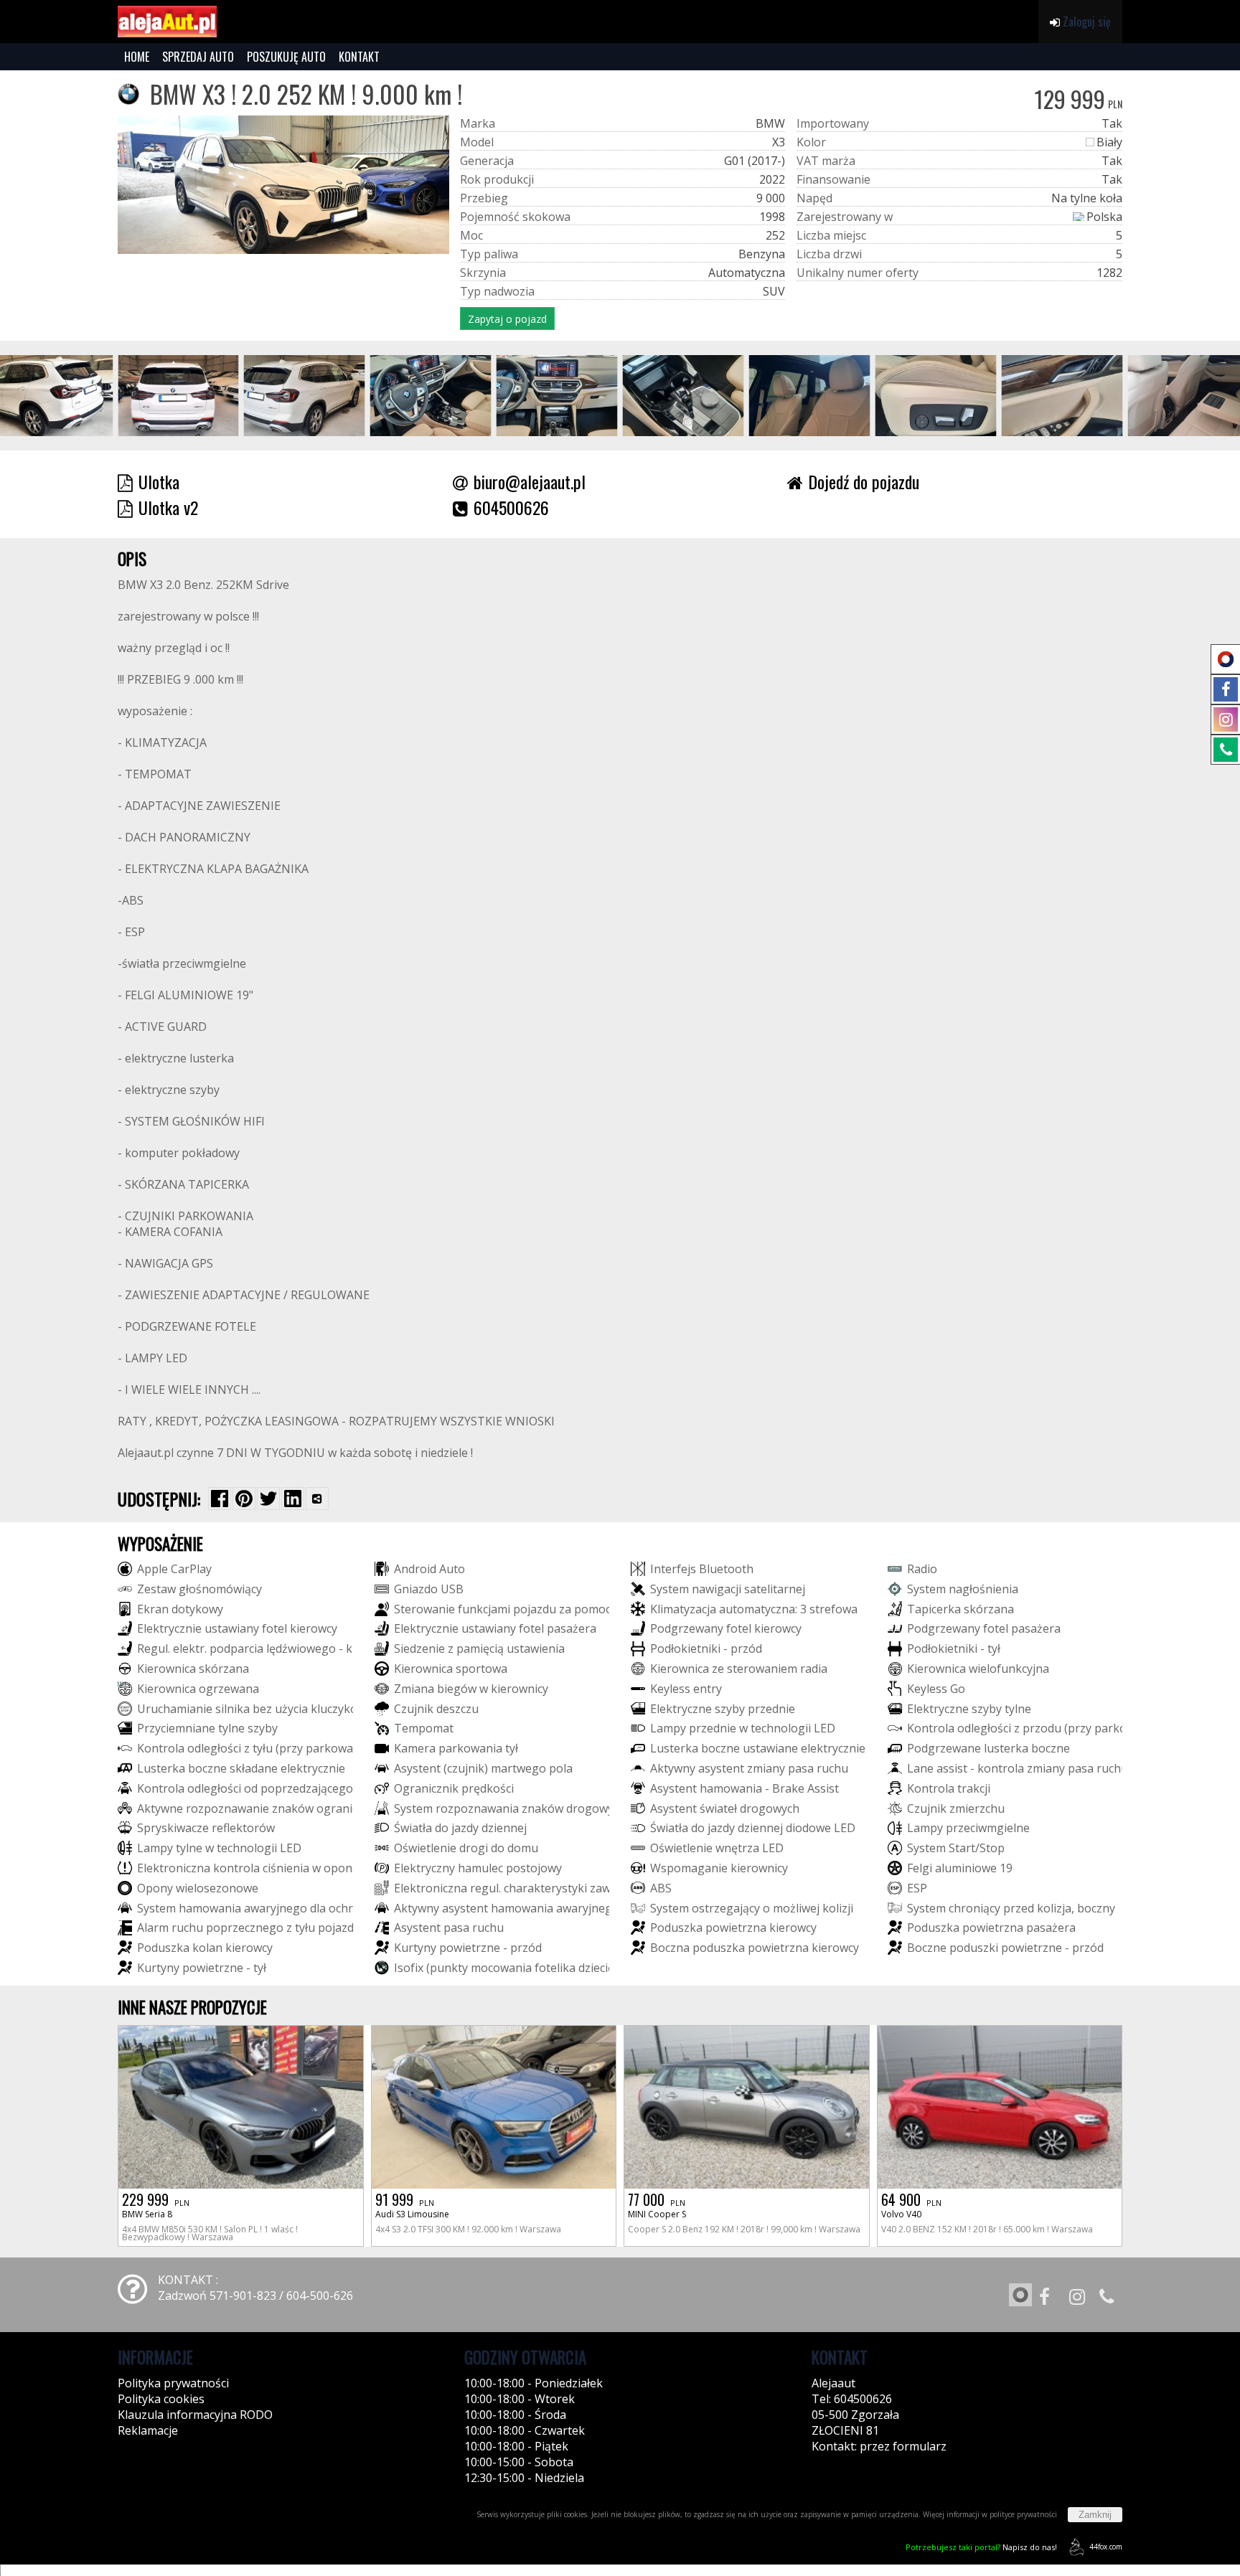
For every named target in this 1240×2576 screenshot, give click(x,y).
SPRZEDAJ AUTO (198, 57)
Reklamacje (148, 2430)
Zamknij (1095, 2515)
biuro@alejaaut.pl (530, 481)
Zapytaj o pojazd (507, 319)
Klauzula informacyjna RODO (195, 2415)
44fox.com (1106, 2547)
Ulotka (159, 481)
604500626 (511, 507)
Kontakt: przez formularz (879, 2446)
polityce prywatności (1023, 2514)
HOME (137, 57)
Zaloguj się (1085, 22)
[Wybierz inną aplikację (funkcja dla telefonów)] (317, 1499)
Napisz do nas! (981, 2547)
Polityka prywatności (173, 2383)
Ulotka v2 (168, 507)
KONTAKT (359, 57)
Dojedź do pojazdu (864, 481)
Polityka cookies (161, 2399)
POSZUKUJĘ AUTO (286, 57)
